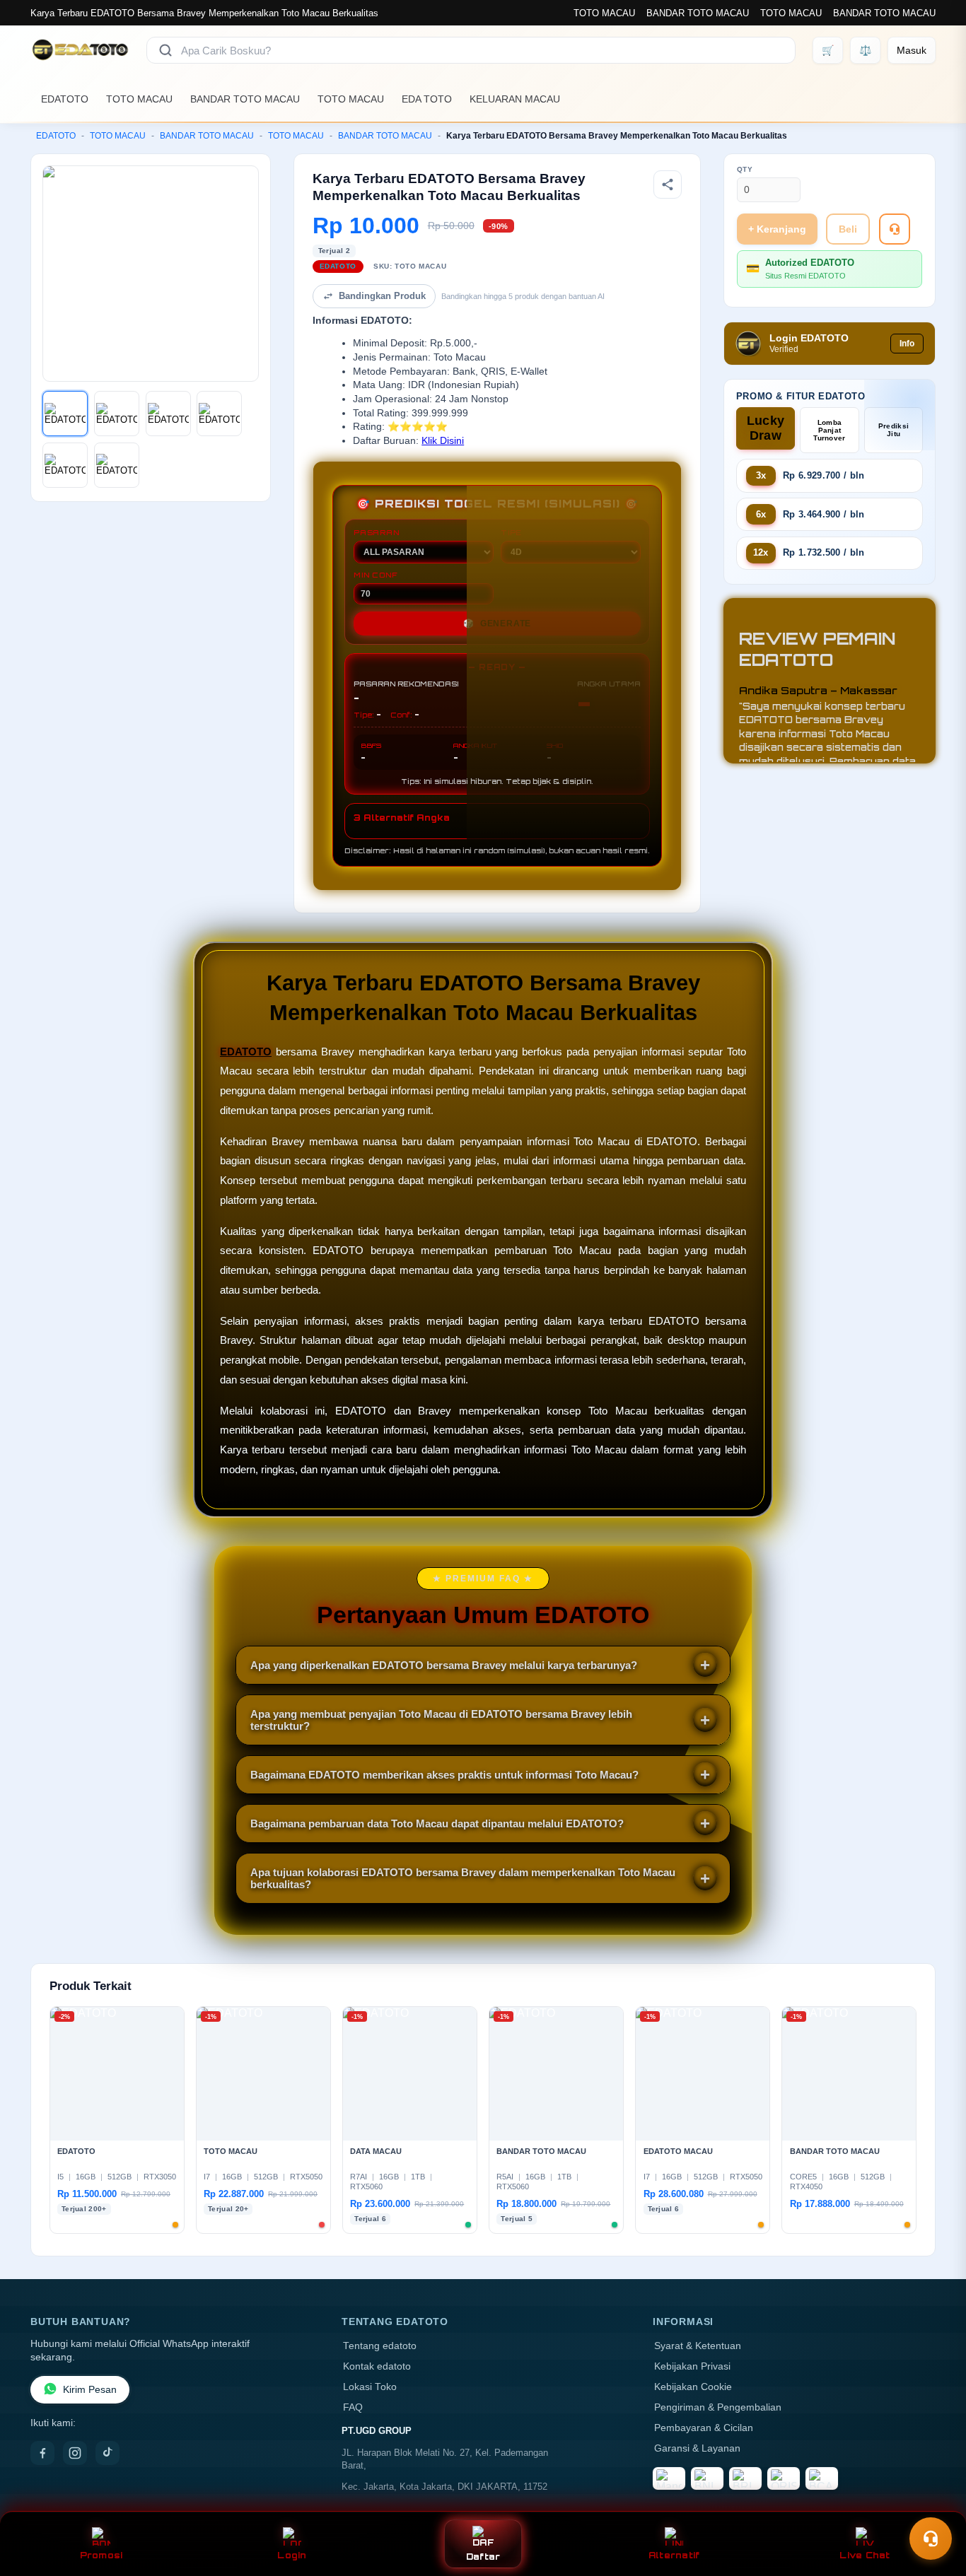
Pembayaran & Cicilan (704, 2428)
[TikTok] (107, 2453)
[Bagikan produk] (668, 185)
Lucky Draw (766, 428)
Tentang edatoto (380, 2346)
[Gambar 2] (117, 414)
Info (907, 344)
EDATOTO (65, 99)
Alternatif (674, 2555)
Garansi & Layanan (697, 2448)
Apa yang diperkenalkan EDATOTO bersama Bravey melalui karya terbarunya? (444, 1665)
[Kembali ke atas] (935, 2504)
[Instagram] (75, 2453)
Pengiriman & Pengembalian (718, 2407)
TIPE (511, 532)
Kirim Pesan (90, 2390)
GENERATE (497, 623)
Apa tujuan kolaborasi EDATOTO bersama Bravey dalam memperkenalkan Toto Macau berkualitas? (463, 1878)
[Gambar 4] (219, 414)
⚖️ (865, 50)
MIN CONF (376, 575)
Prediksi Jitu (894, 430)
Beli (848, 229)
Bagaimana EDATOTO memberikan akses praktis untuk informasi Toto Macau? (444, 1775)
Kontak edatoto (377, 2366)
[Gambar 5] (65, 465)
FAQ (353, 2407)
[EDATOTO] (80, 50)
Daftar (483, 2557)
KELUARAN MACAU (515, 99)
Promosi (101, 2555)
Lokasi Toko (370, 2387)
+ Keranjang (777, 229)
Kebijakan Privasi (692, 2366)
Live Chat (865, 2555)
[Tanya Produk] (895, 229)
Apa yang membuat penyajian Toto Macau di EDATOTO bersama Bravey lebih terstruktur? (441, 1720)
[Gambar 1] (65, 414)
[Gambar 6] (117, 465)
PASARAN (377, 532)
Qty (745, 169)
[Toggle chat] (931, 2539)
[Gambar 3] (168, 414)
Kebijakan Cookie (693, 2387)
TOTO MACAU (604, 13)
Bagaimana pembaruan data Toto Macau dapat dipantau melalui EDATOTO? (437, 1823)
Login (292, 2555)
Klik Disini (443, 441)
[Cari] (165, 50)
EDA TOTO (427, 99)
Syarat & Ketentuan (698, 2346)
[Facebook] (42, 2453)
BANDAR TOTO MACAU (698, 13)
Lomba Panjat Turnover (829, 430)
